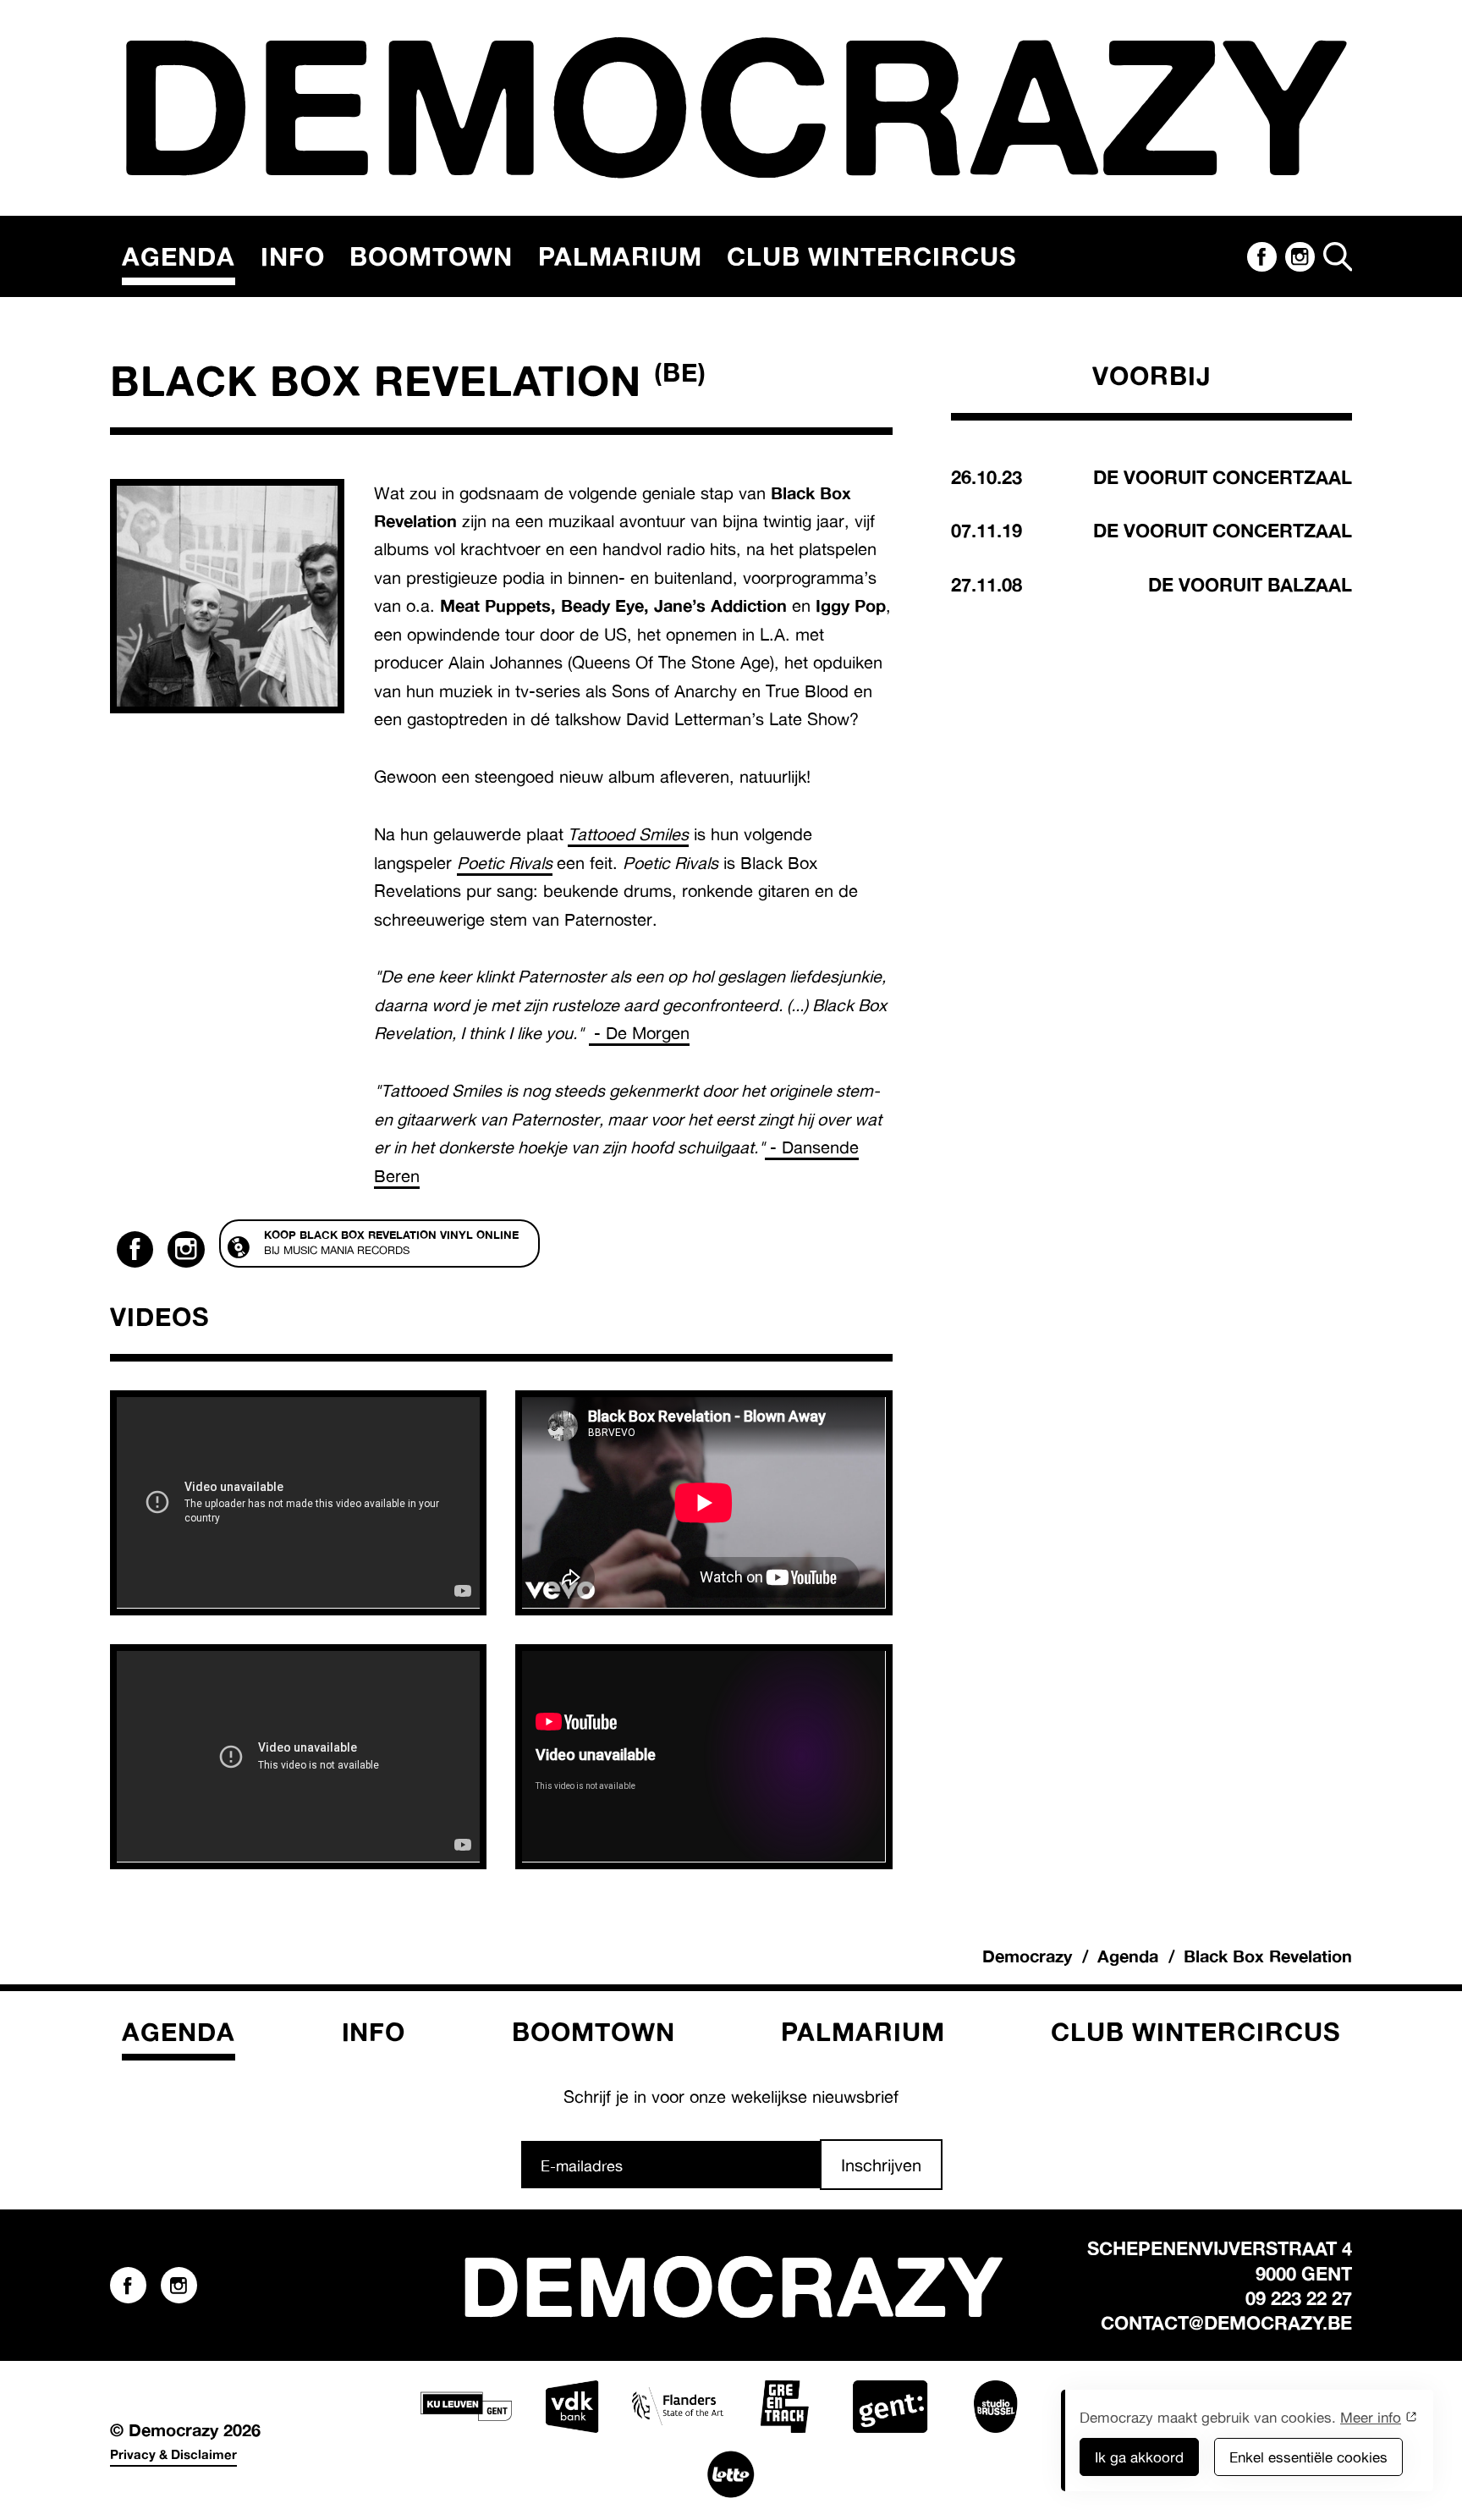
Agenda (179, 256)
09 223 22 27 (1299, 2298)
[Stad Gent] (890, 2407)
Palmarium (620, 256)
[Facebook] (1261, 256)
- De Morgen (639, 1033)
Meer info (1371, 2417)
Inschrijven (881, 2165)
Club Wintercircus (871, 256)
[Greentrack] (784, 2407)
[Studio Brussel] (996, 2407)
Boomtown (431, 256)
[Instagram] (1300, 256)
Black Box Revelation (1268, 1956)
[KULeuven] (466, 2407)
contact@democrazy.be (1226, 2322)
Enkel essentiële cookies (1308, 2457)
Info (293, 256)
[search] (1338, 256)
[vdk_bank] (572, 2407)
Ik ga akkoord (1139, 2457)
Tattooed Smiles (628, 834)
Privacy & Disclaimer (173, 2454)
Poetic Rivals (505, 863)
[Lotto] (731, 2474)
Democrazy (1027, 1956)
